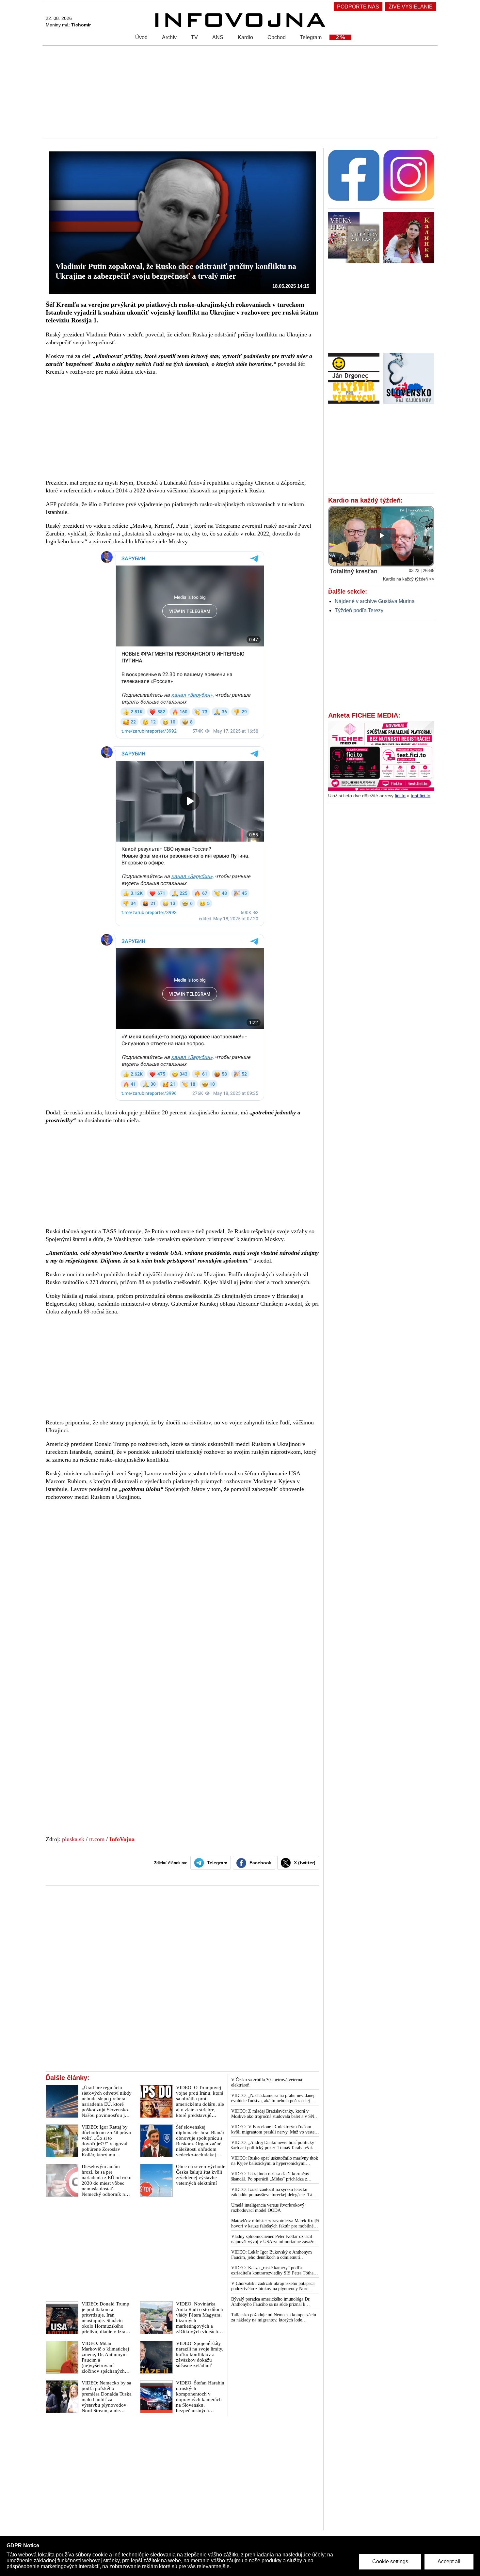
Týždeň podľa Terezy (359, 610)
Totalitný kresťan (354, 571)
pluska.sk (73, 1839)
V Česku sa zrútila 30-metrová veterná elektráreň (267, 2082)
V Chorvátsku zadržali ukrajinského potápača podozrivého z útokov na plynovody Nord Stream (273, 2286)
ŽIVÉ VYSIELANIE (411, 7)
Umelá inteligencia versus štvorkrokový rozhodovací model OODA (268, 2208)
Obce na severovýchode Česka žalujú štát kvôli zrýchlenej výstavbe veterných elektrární (201, 2175)
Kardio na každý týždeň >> (409, 579)
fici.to (400, 796)
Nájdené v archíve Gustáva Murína (375, 601)
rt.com (97, 1839)
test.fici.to (421, 796)
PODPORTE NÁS (358, 7)
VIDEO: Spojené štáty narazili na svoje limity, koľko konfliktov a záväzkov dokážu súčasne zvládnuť (200, 2354)
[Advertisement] (238, 91)
